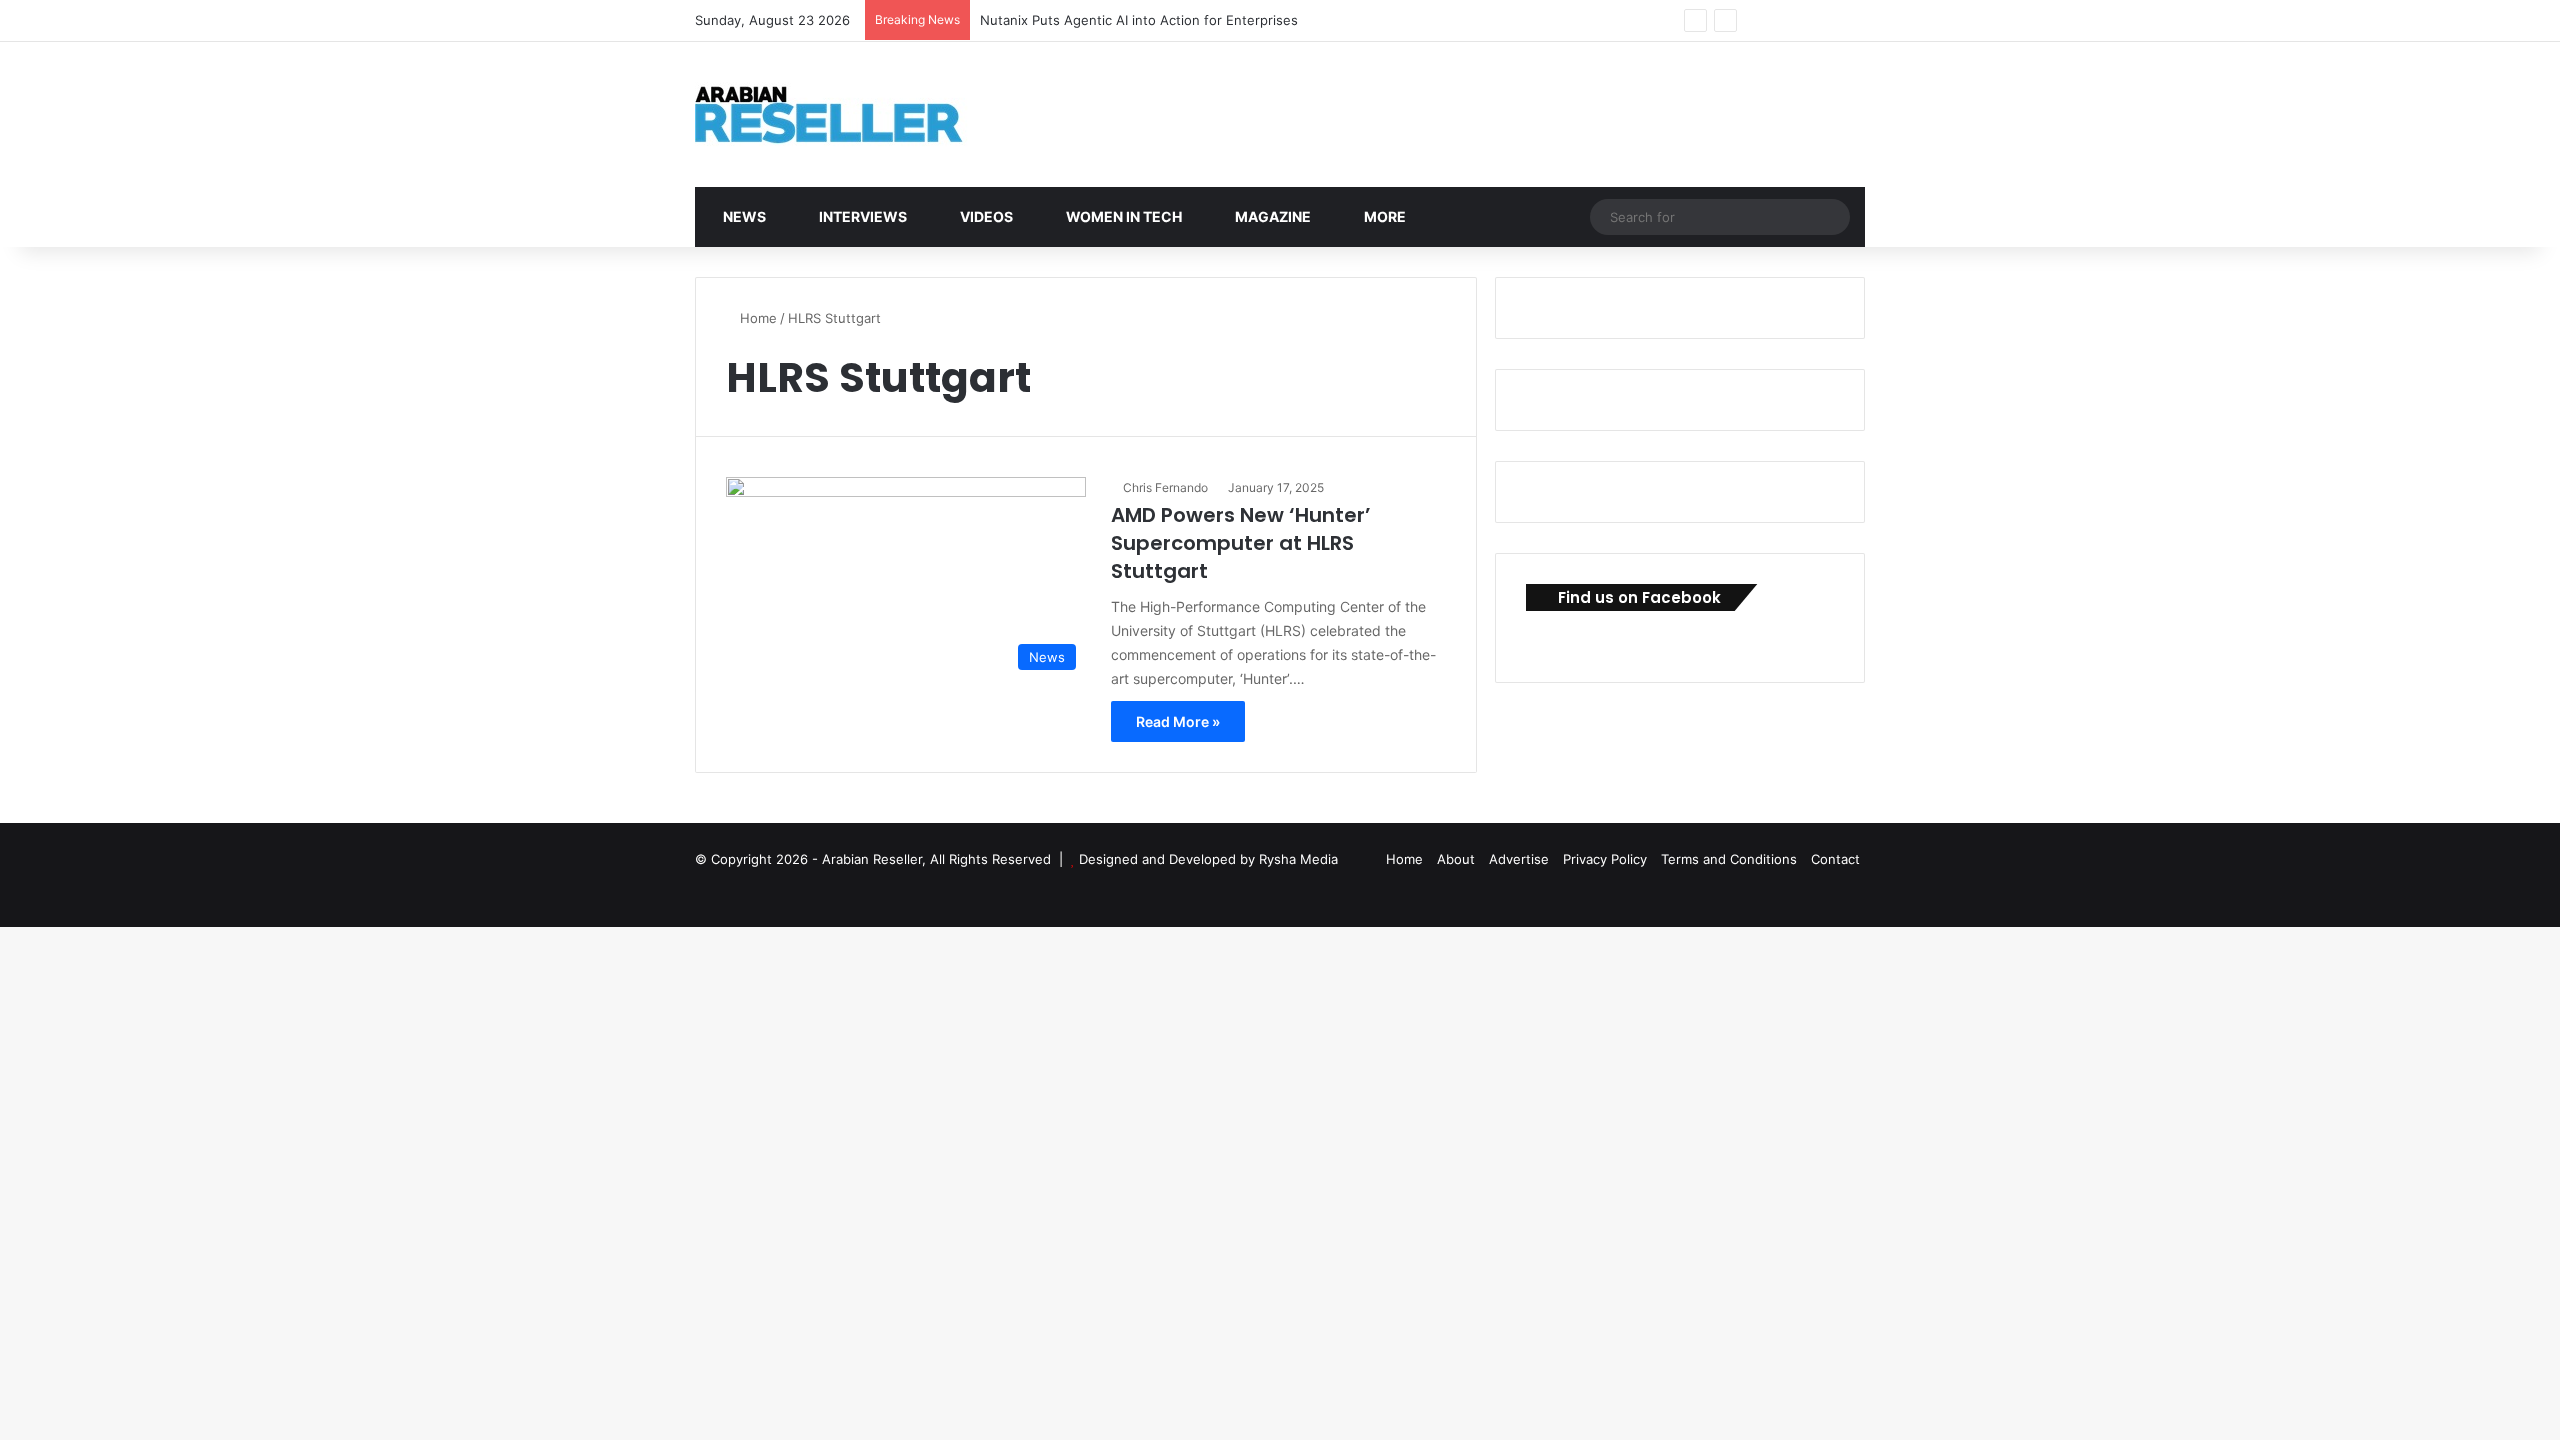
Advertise (1519, 859)
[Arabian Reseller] (845, 114)
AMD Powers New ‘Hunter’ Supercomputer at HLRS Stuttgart (1241, 543)
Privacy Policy (1605, 859)
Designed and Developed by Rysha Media (1208, 859)
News (743, 216)
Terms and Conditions (1729, 859)
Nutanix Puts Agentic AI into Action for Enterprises (1139, 20)
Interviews (861, 216)
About (1456, 859)
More (1383, 216)
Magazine (1271, 216)
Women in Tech (1122, 216)
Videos (985, 216)
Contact (1835, 859)
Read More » (1178, 721)
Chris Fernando (1165, 487)
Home (756, 318)
